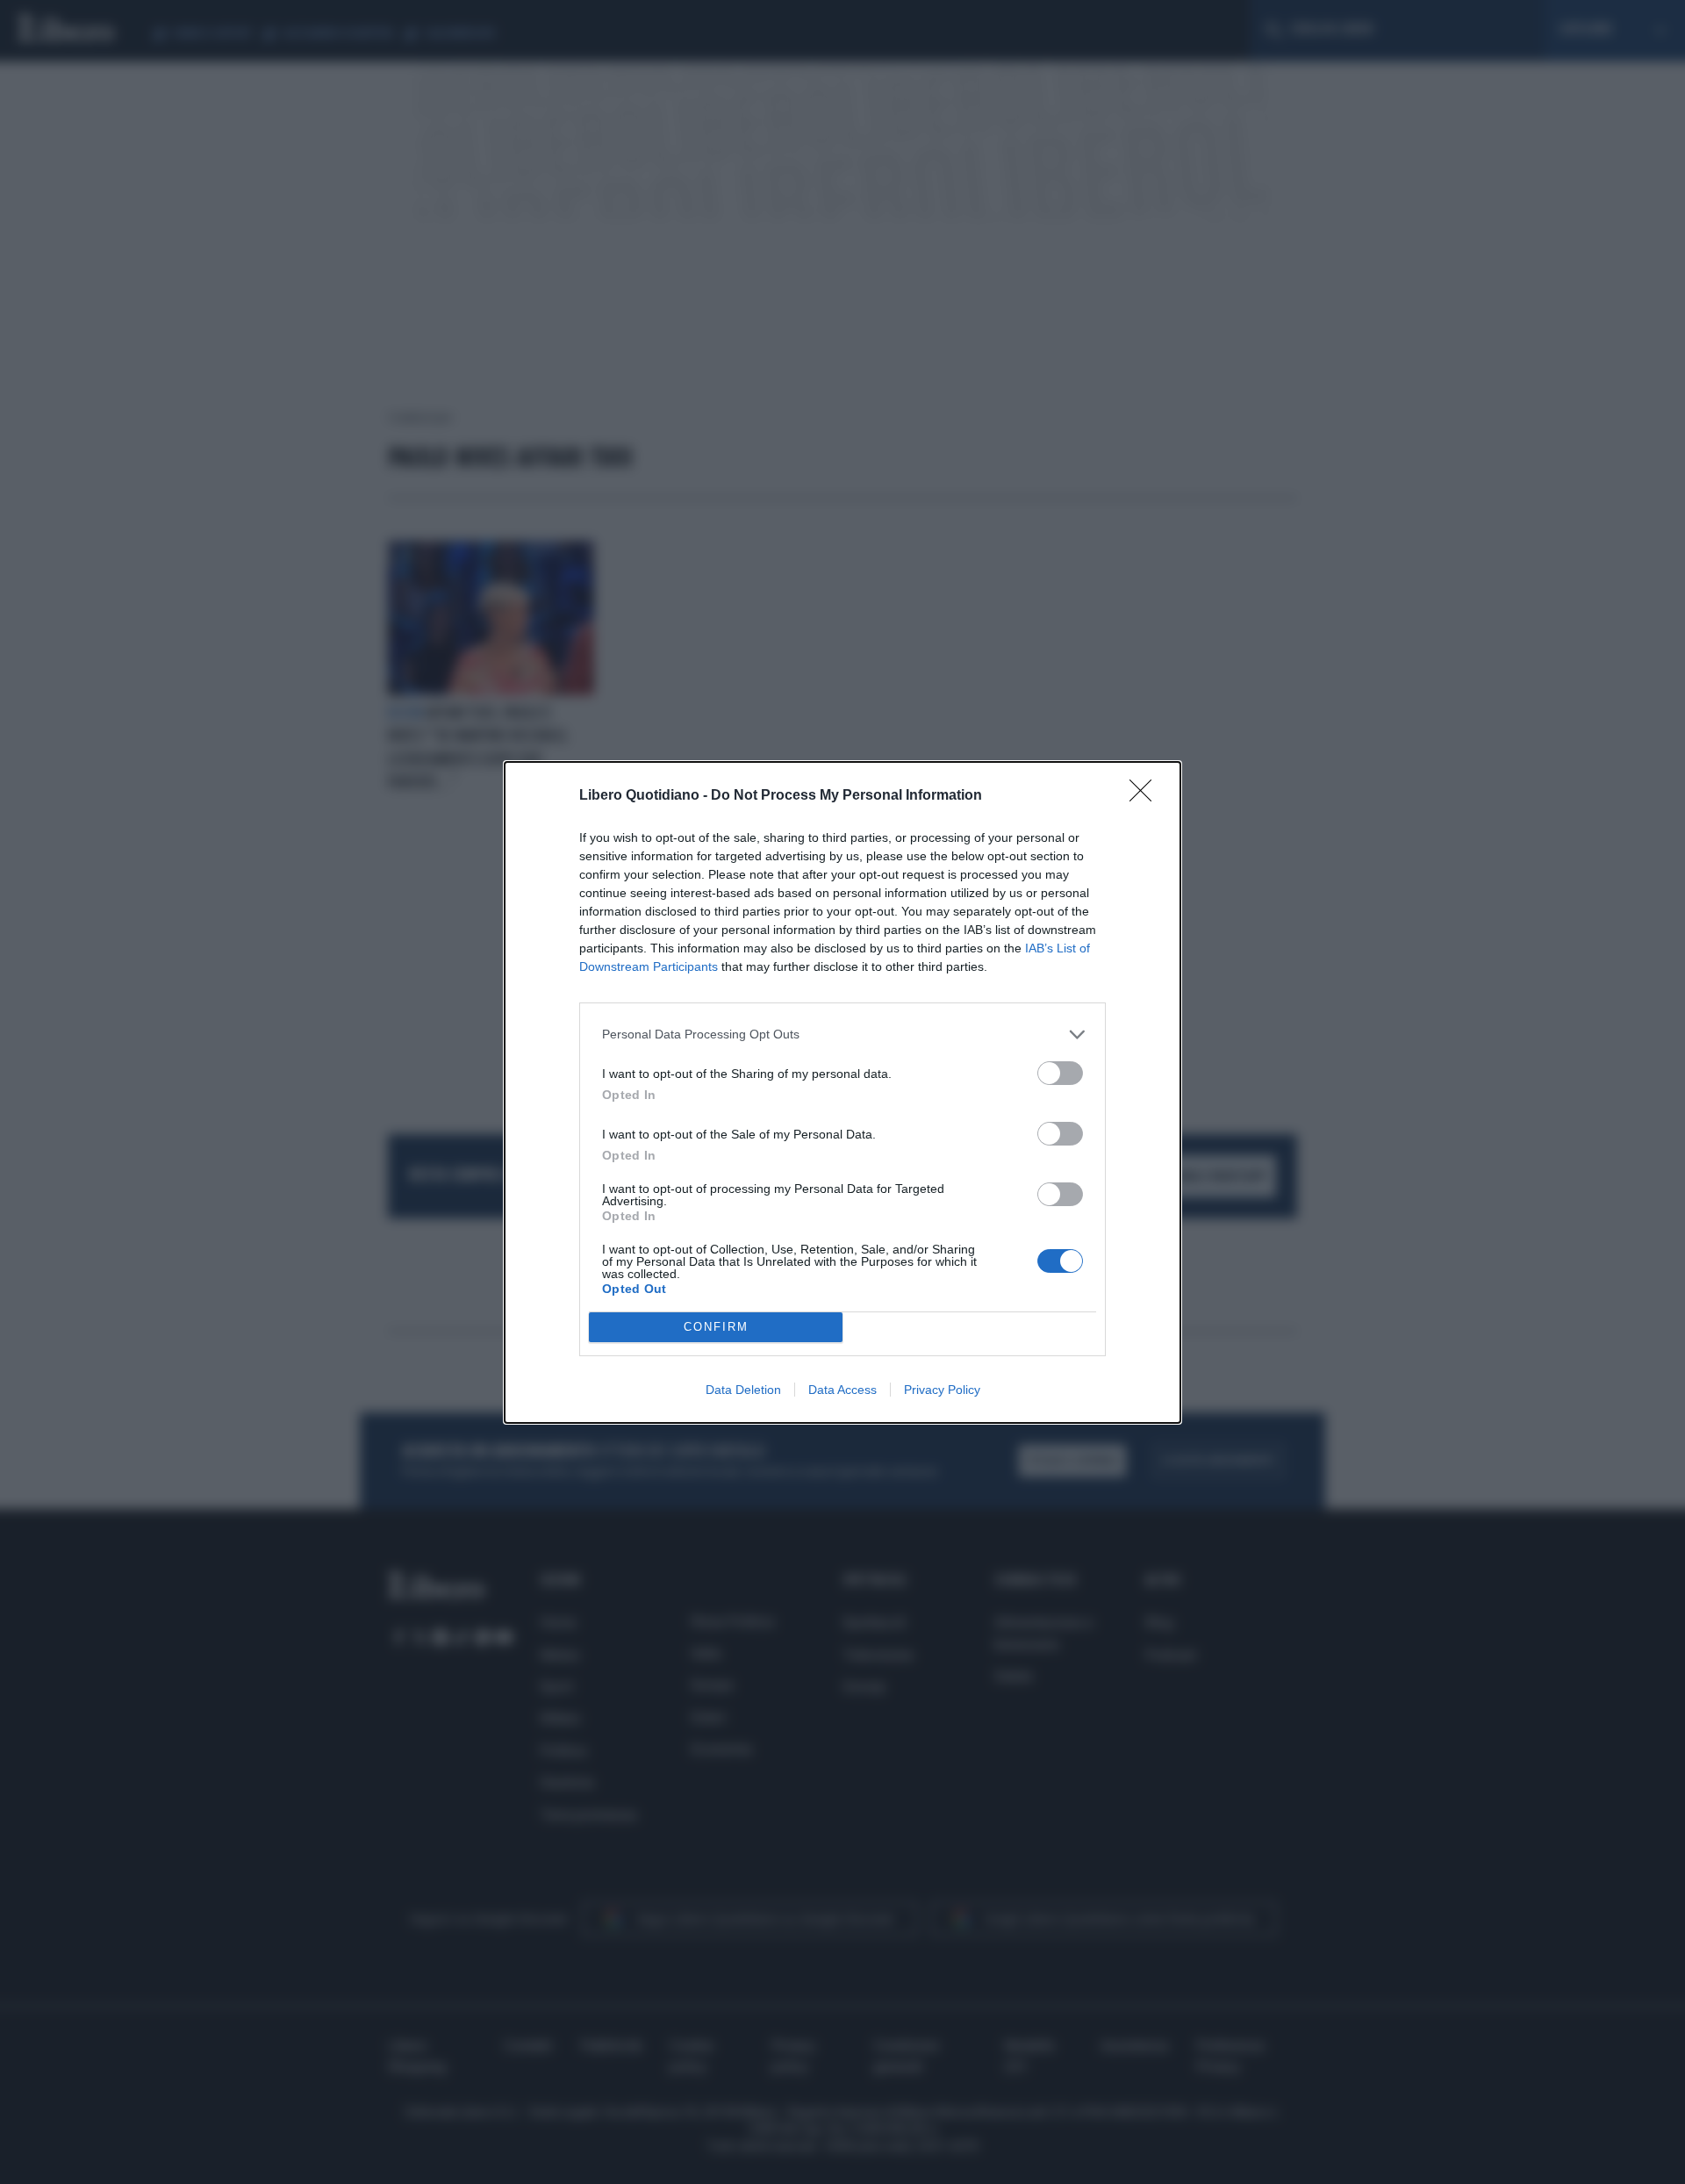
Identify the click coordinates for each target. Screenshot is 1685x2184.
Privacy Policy (942, 1390)
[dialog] (842, 1092)
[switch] (1060, 1073)
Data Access (842, 1390)
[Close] (1146, 796)
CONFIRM (716, 1327)
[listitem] (842, 1035)
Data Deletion (743, 1390)
